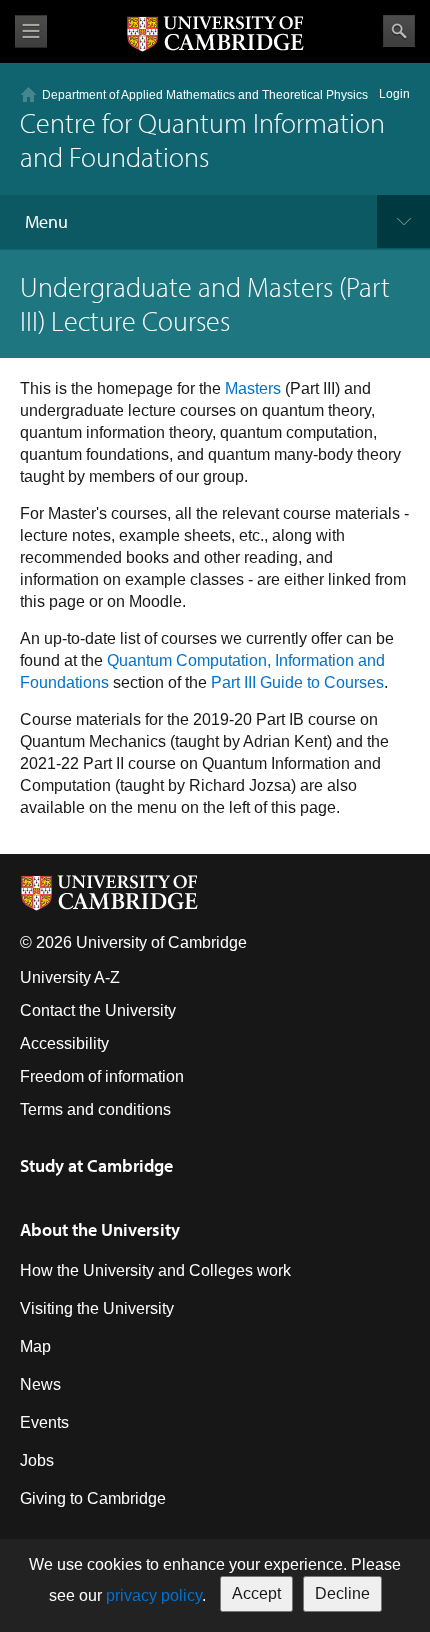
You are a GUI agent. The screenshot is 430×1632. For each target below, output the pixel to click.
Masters (253, 388)
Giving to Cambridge (93, 1498)
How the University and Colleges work (155, 1270)
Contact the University (98, 1010)
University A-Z (70, 977)
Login (394, 94)
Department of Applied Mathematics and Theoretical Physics (205, 95)
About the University (100, 1229)
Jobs (37, 1460)
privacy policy (154, 1595)
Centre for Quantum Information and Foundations (202, 139)
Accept (256, 1593)
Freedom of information (102, 1076)
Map (35, 1346)
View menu (31, 31)
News (40, 1384)
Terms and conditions (95, 1109)
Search (399, 31)
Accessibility (64, 1043)
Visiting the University (97, 1308)
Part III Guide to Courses (297, 682)
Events (44, 1422)
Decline (342, 1593)
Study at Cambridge (96, 1165)
